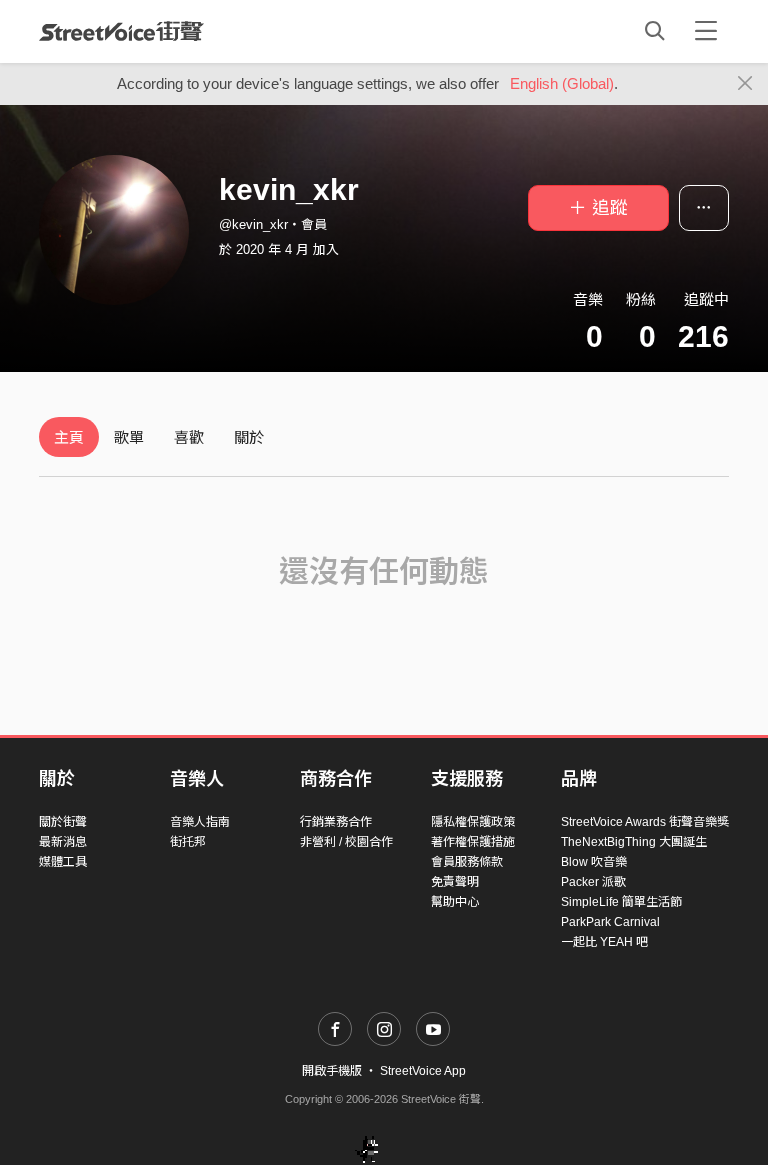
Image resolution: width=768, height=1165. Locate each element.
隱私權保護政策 (473, 822)
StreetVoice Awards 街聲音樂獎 (645, 822)
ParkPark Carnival (610, 922)
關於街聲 (63, 822)
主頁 (69, 437)
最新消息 (63, 842)
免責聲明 (455, 882)
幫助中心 (455, 902)
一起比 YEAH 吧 (604, 942)
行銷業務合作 (336, 822)
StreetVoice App (423, 1071)
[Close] (745, 84)
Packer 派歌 (593, 882)
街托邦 (188, 842)
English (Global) (562, 83)
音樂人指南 (200, 822)
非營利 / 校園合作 (346, 842)
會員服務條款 (467, 862)
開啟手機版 (332, 1071)
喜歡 (189, 437)
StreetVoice (121, 31)
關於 (249, 437)
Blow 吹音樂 (594, 862)
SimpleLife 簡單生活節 (621, 902)
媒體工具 (63, 862)
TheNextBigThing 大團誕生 (634, 842)
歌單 (129, 437)
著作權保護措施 (473, 842)
